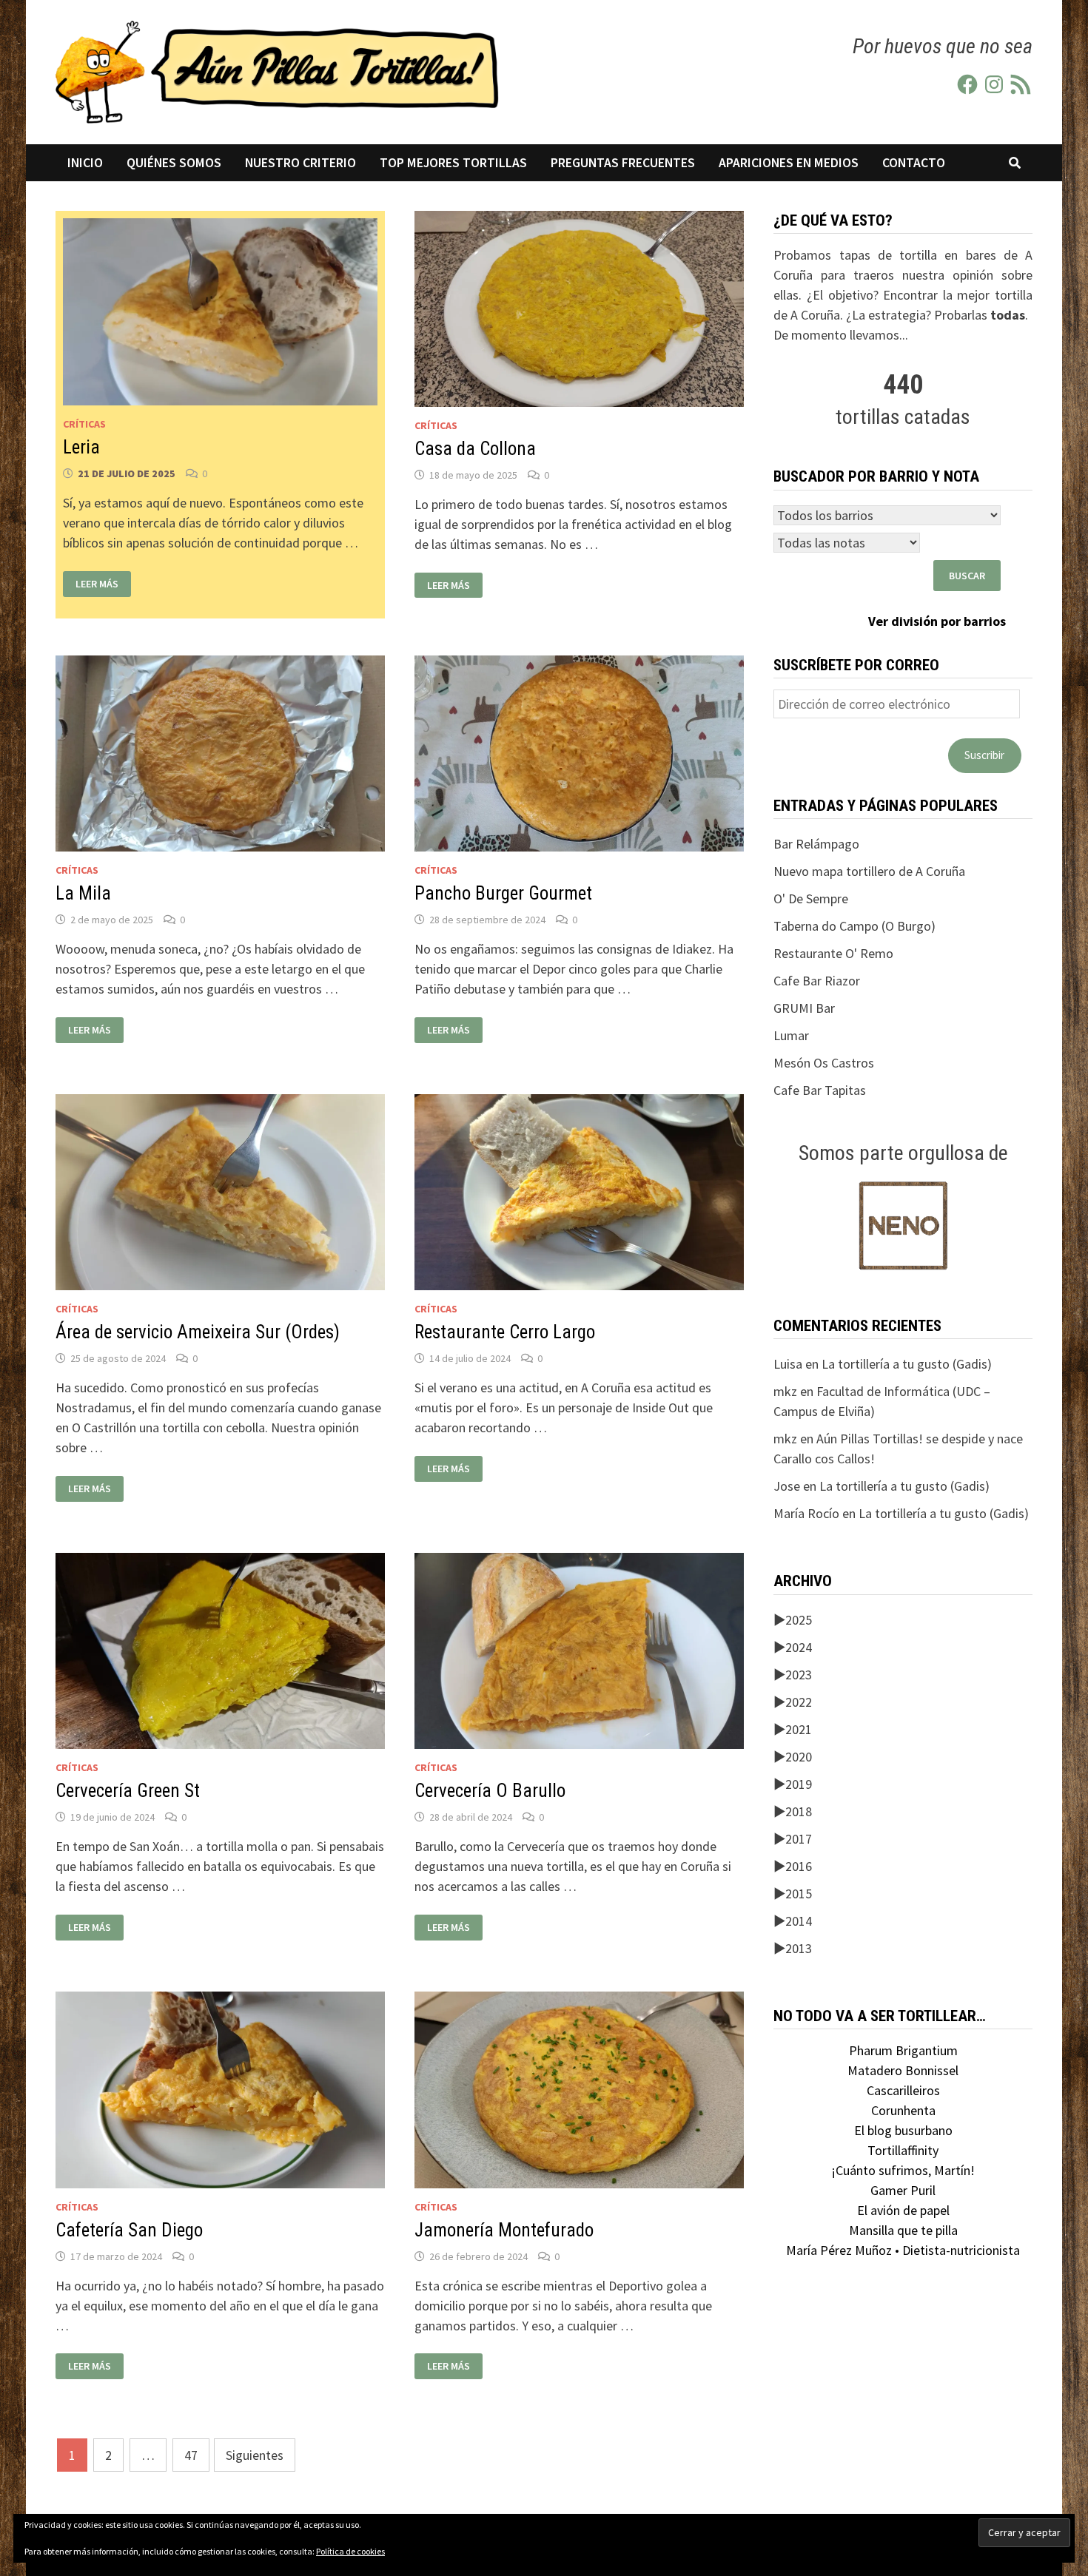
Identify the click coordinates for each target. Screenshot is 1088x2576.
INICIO (85, 163)
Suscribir (984, 755)
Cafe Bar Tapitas (820, 1090)
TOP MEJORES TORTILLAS (453, 163)
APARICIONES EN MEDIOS (789, 163)
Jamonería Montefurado (504, 2230)
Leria (81, 447)
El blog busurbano (903, 2130)
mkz (785, 1391)
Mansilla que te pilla (903, 2230)
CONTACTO (914, 163)
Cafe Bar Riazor (817, 981)
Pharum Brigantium (903, 2050)
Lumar (791, 1035)
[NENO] (903, 1224)
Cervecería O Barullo (490, 1791)
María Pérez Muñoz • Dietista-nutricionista (903, 2250)
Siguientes (255, 2455)
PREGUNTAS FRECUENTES (623, 163)
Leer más (97, 581)
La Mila (83, 893)
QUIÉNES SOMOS (174, 163)
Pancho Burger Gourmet (503, 893)
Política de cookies (350, 2551)
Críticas (84, 424)
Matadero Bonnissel (903, 2070)
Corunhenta (903, 2110)
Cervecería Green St (128, 1791)
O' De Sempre (811, 898)
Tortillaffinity (903, 2150)
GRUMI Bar (804, 1008)
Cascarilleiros (903, 2090)
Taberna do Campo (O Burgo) (854, 926)
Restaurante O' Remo (833, 953)
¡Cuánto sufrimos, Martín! (903, 2170)
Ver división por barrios (937, 621)
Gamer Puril (903, 2190)
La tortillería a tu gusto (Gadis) (907, 1364)
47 (191, 2455)
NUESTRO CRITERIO (300, 163)
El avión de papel (903, 2210)
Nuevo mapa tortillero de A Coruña (869, 871)
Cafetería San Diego (129, 2230)
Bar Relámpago (816, 844)
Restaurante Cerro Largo (505, 1332)
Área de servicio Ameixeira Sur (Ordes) (198, 1332)
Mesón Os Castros (824, 1063)
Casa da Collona (475, 449)
